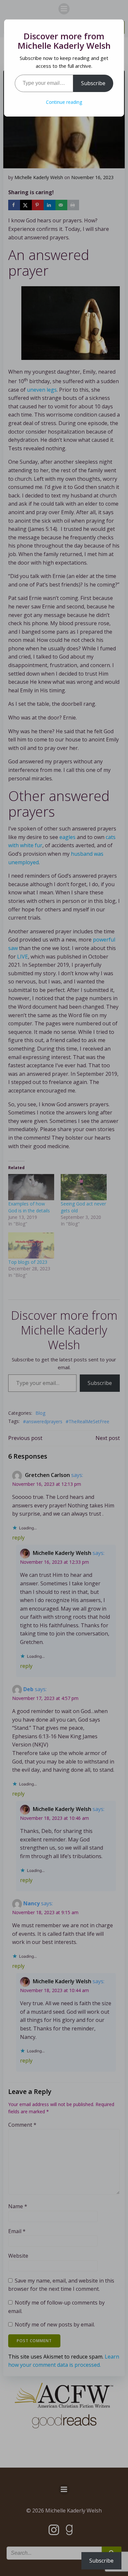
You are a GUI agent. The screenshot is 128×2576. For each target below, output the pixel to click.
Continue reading (64, 102)
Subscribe (93, 83)
